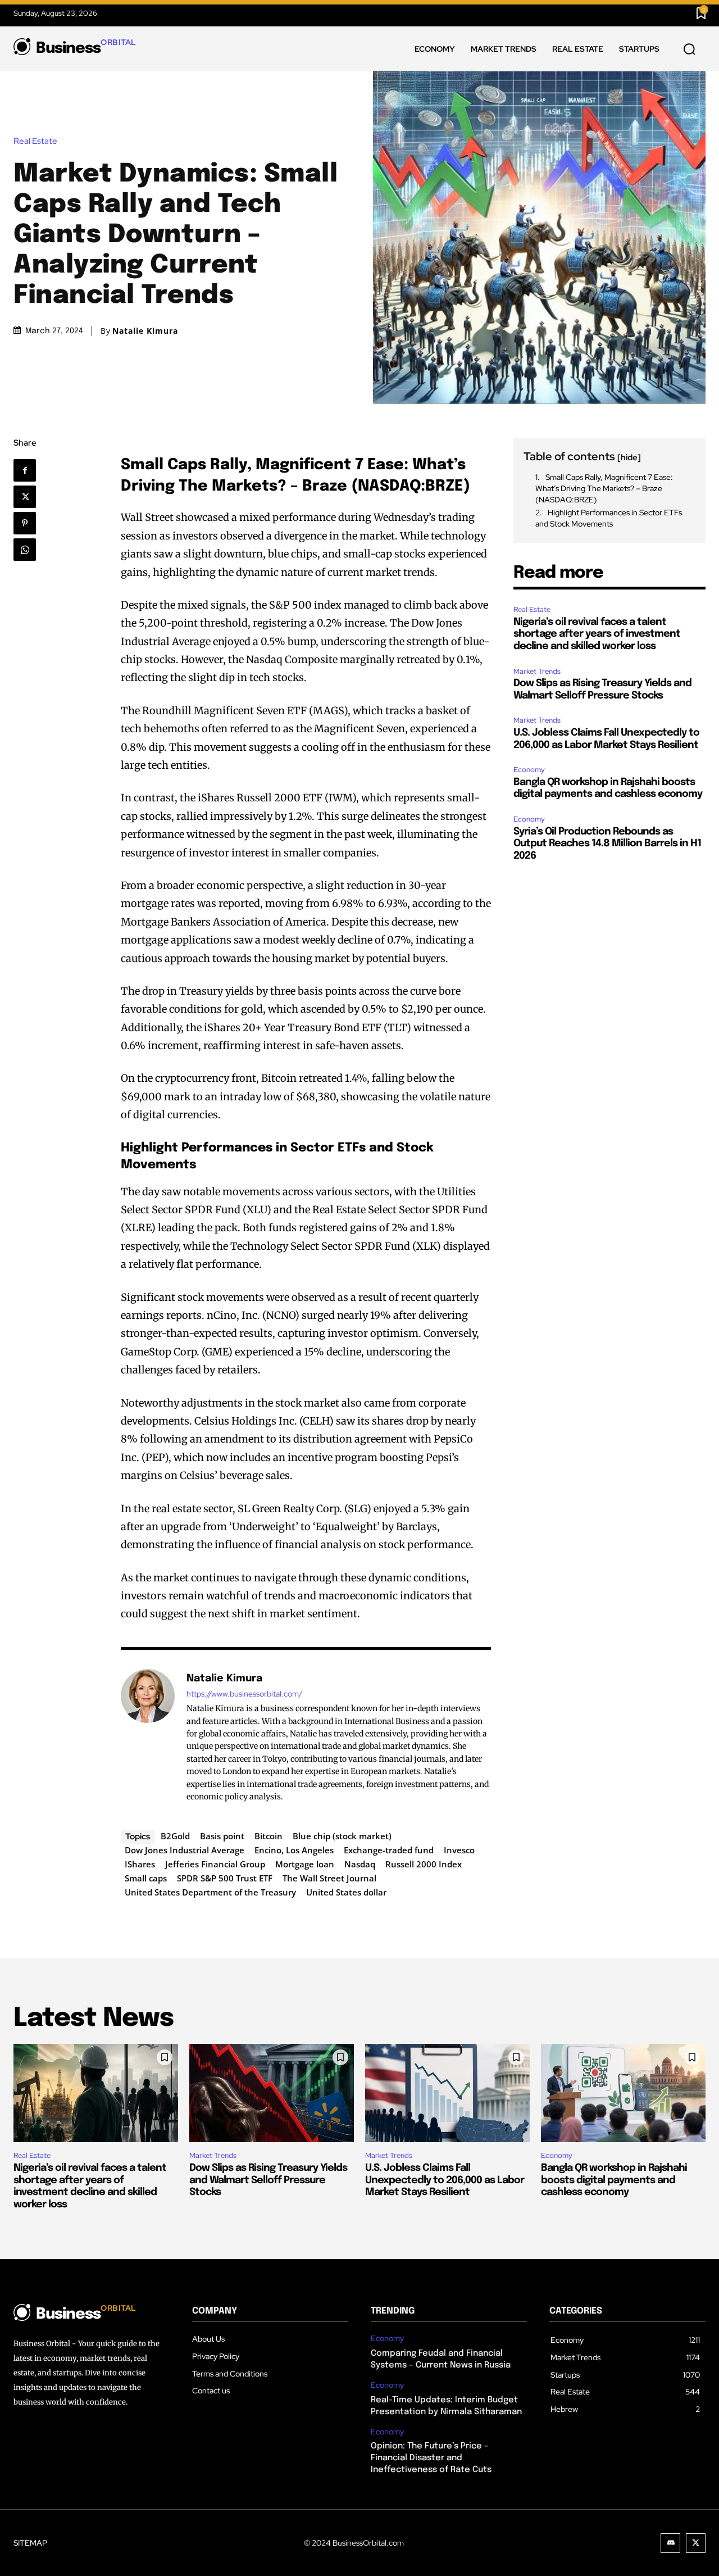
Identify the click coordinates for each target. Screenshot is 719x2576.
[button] (689, 49)
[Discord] (670, 2543)
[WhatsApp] (28, 550)
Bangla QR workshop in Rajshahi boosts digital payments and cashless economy (614, 2180)
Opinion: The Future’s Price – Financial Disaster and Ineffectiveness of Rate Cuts (431, 2458)
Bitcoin (269, 1836)
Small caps (146, 1878)
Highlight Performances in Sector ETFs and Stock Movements (609, 518)
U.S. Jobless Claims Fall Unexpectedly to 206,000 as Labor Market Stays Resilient (445, 2180)
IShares (140, 1864)
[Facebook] (29, 470)
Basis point (222, 1836)
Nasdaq (360, 1864)
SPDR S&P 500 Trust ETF (225, 1878)
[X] (28, 497)
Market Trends (537, 671)
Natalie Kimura (145, 331)
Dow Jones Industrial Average (185, 1850)
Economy (529, 770)
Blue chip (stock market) (342, 1836)
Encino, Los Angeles (294, 1850)
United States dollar (346, 1892)
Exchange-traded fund (389, 1850)
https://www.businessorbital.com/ (244, 1694)
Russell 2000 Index (424, 1864)
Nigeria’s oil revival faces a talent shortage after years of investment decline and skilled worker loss (597, 634)
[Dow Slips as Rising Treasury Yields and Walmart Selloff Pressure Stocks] (272, 2093)
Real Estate (35, 141)
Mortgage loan (305, 1864)
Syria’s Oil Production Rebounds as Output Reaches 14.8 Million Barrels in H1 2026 (607, 844)
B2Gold (175, 1836)
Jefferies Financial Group (215, 1864)
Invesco (459, 1850)
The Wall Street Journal (329, 1878)
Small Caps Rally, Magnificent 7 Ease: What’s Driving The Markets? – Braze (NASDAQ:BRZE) (604, 488)
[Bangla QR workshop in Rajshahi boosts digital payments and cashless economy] (623, 2093)
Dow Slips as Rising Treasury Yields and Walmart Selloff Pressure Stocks (268, 2180)
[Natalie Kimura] (148, 1737)
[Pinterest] (28, 523)
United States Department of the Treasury (210, 1892)
